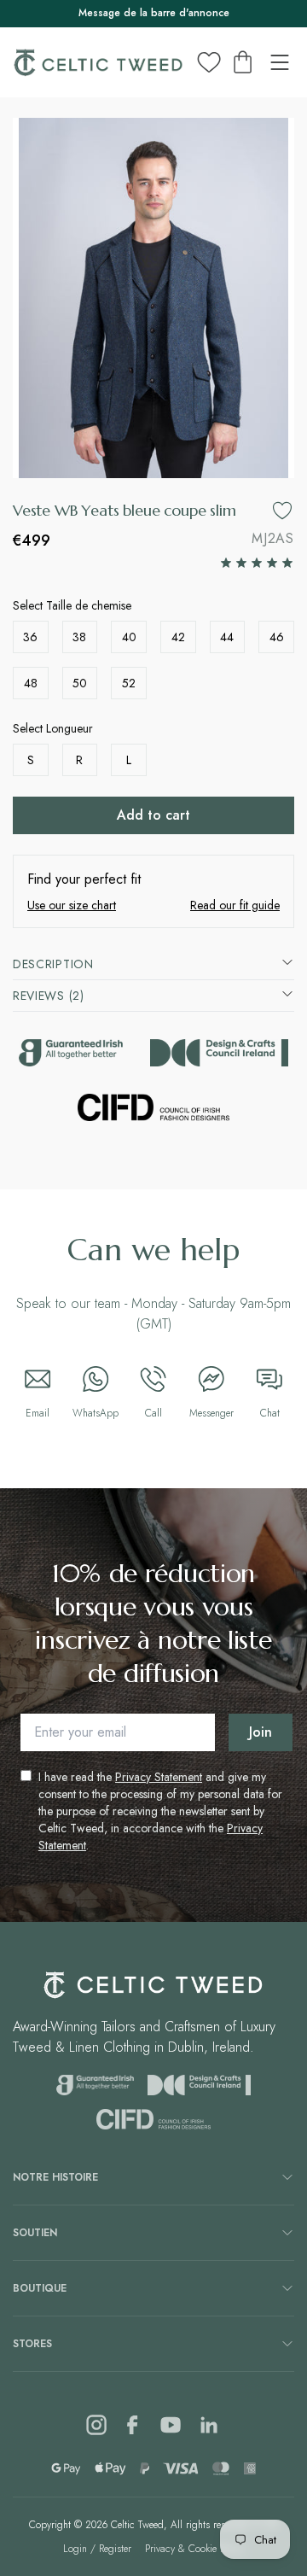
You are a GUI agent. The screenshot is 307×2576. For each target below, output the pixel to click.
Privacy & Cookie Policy (195, 2549)
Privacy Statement (159, 1777)
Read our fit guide (235, 905)
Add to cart (153, 815)
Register (115, 2549)
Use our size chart (72, 905)
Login (75, 2549)
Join (261, 1732)
